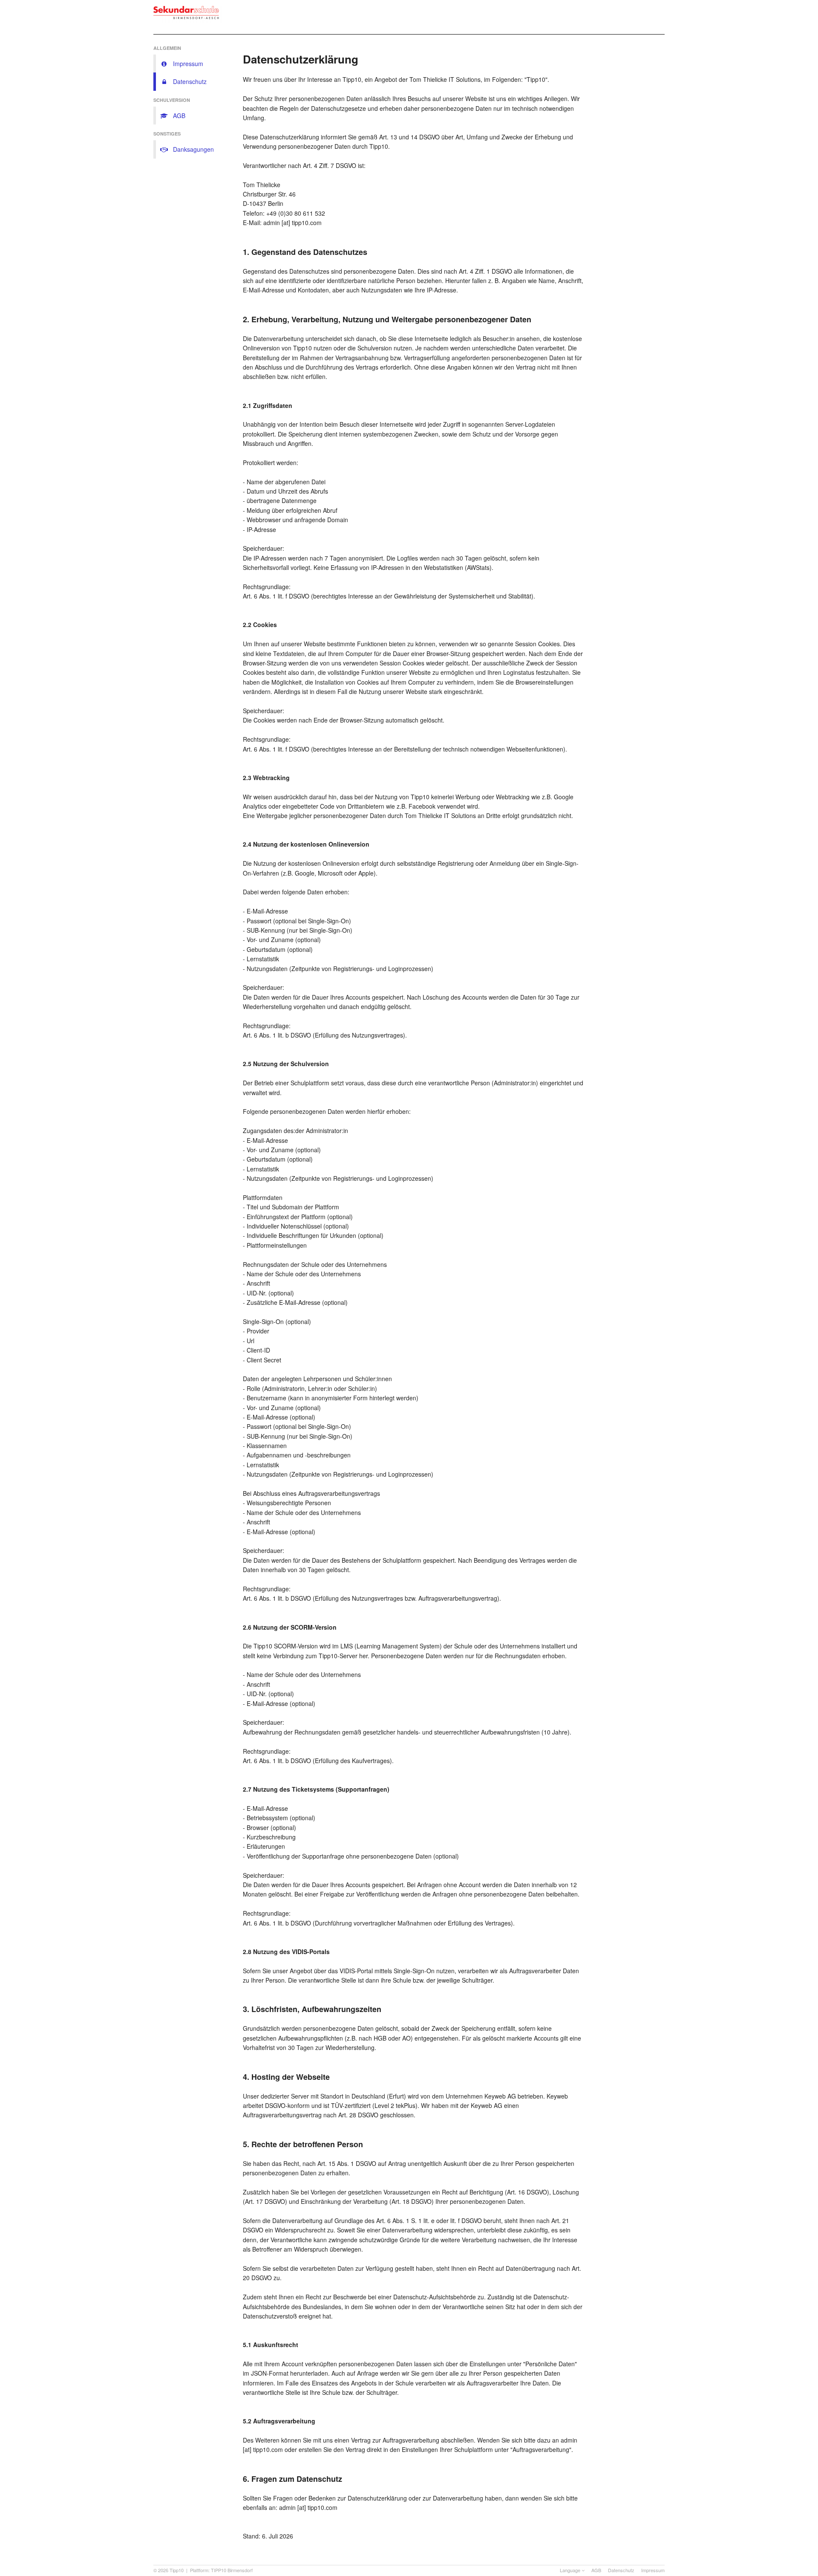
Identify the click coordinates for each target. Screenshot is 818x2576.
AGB (596, 2570)
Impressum (653, 2570)
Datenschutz (621, 2570)
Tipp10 (177, 2570)
